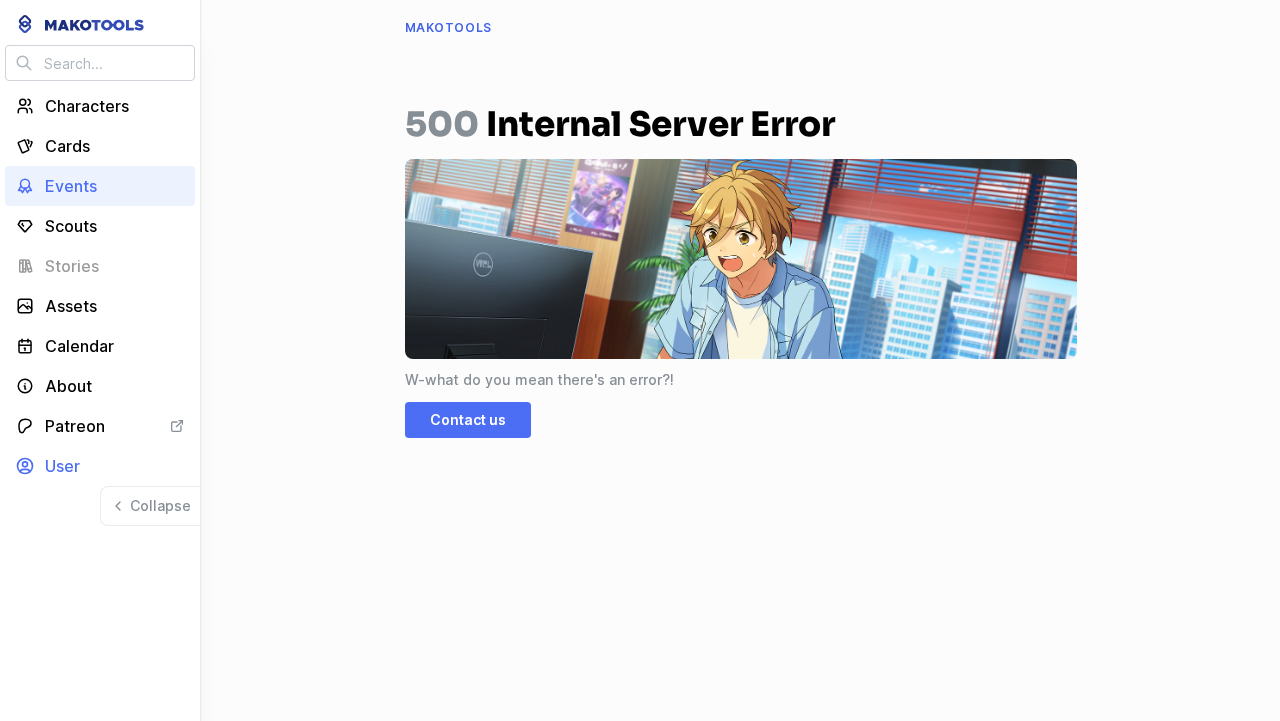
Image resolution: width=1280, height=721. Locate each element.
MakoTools (448, 27)
